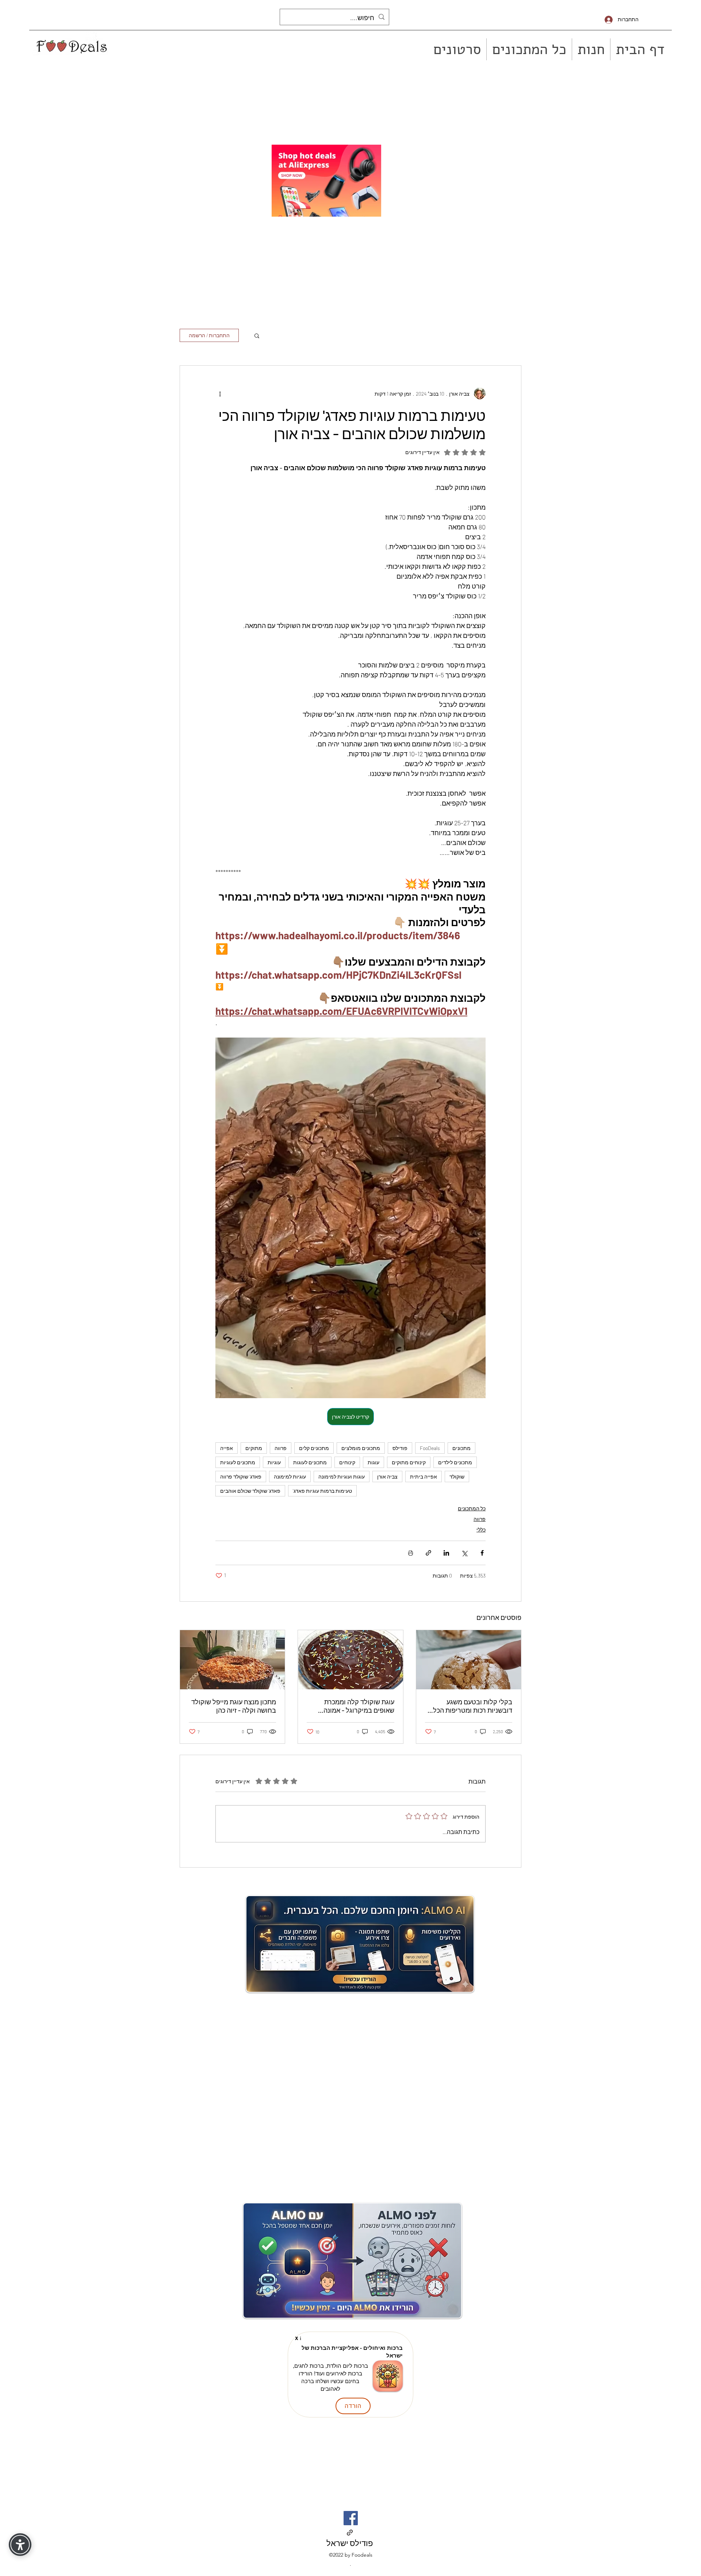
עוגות (374, 1462)
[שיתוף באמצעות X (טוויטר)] (464, 1553)
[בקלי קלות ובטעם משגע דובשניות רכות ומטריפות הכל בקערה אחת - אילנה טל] (469, 1660)
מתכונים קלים (314, 1448)
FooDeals (430, 1448)
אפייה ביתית (424, 1477)
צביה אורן (387, 1477)
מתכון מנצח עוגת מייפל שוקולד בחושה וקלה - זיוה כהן (234, 1706)
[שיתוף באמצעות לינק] (428, 1553)
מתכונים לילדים (455, 1462)
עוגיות (274, 1462)
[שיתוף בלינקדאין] (446, 1553)
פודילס (400, 1448)
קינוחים (347, 1462)
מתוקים (254, 1448)
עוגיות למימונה (290, 1477)
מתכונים (461, 1448)
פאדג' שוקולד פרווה (241, 1477)
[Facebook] (351, 2518)
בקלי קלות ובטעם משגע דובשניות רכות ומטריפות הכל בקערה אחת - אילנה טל (473, 1706)
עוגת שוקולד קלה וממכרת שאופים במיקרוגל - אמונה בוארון (359, 1706)
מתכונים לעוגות (310, 1462)
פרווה (281, 1448)
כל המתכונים (472, 1508)
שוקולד (457, 1477)
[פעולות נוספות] (220, 393)
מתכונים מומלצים (361, 1448)
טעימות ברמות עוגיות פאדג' (322, 1491)
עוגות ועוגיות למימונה (342, 1477)
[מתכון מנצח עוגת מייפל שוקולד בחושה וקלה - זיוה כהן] (232, 1660)
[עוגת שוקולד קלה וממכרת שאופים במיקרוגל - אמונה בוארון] (350, 1660)
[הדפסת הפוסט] (411, 1553)
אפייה (227, 1448)
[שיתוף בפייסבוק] (482, 1553)
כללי (481, 1529)
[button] (257, 335)
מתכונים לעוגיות (238, 1462)
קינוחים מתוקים (409, 1462)
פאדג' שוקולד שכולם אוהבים (250, 1491)
